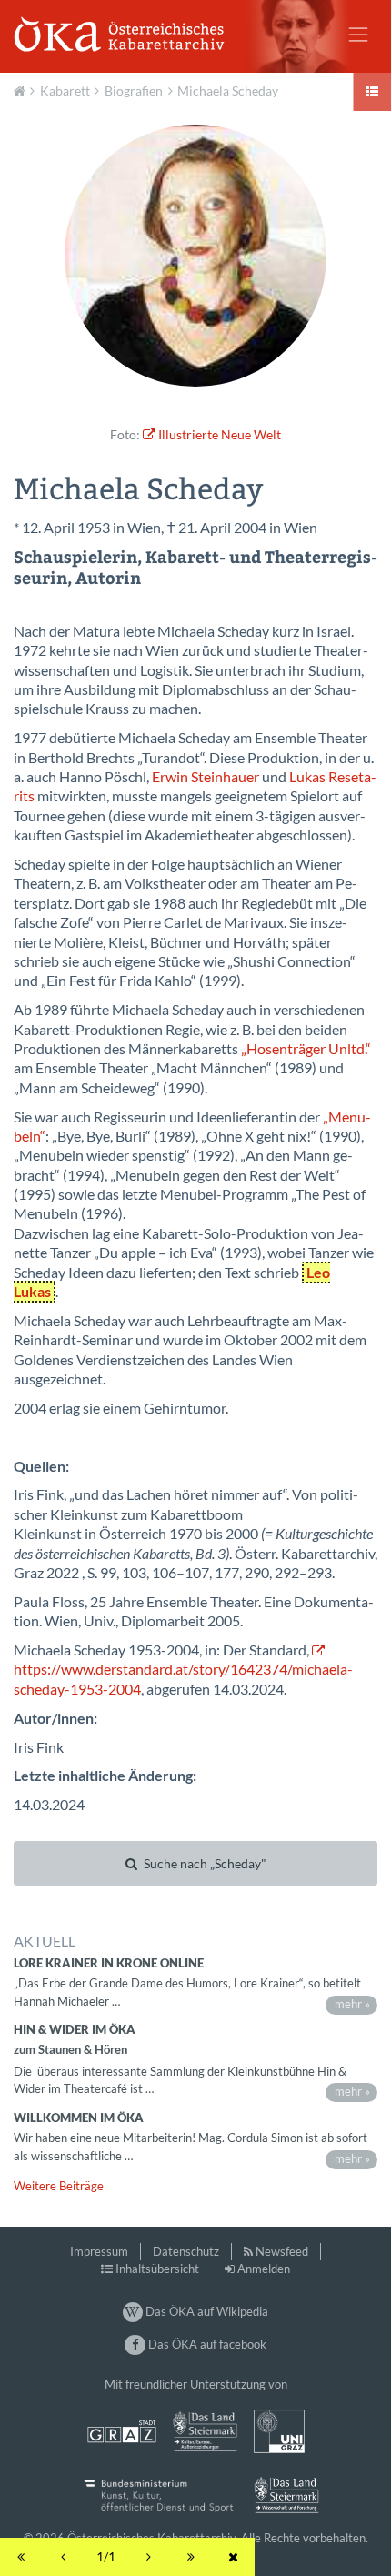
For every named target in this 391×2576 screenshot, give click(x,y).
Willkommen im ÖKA (79, 2118)
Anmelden (264, 2269)
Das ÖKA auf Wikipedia (206, 2311)
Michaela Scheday (228, 91)
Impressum (99, 2251)
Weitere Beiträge (59, 2186)
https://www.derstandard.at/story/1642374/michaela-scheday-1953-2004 (183, 1679)
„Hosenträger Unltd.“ (306, 1049)
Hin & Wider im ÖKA (75, 2029)
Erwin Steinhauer (206, 777)
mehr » (352, 2004)
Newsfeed (282, 2251)
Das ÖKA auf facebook (206, 2344)
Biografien (134, 91)
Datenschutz (186, 2251)
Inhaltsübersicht (157, 2269)
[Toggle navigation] (358, 35)
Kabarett (65, 91)
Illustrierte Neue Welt (220, 435)
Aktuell (22, 89)
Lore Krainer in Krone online (109, 1963)
